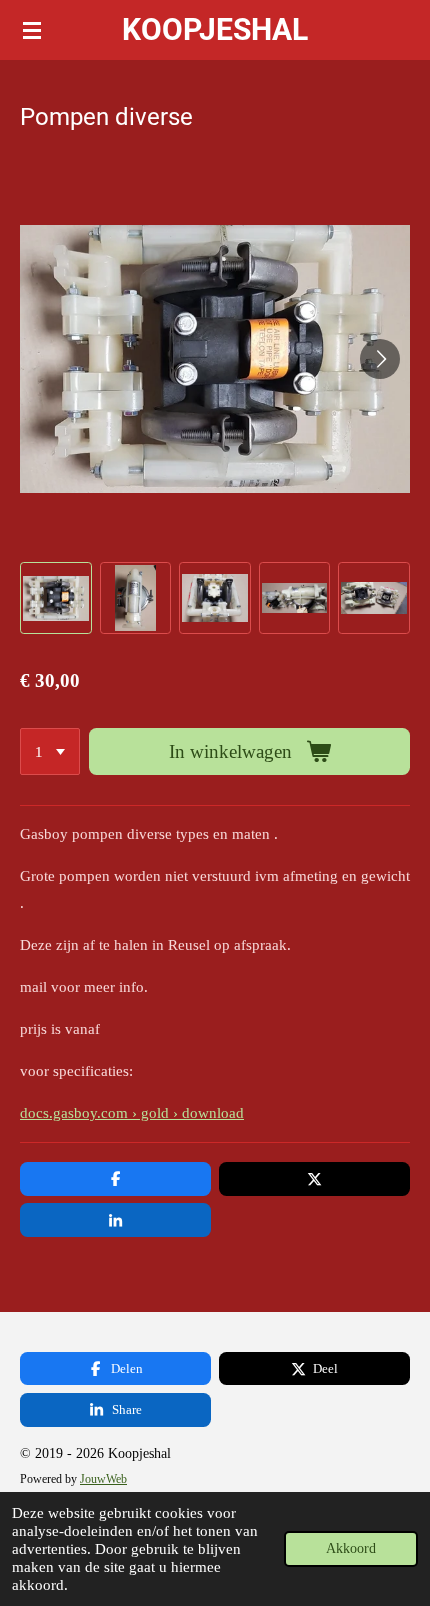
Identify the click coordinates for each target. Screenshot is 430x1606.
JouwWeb (103, 1479)
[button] (56, 598)
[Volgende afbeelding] (380, 359)
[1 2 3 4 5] (50, 751)
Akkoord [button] (351, 1548)
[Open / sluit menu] (32, 30)
